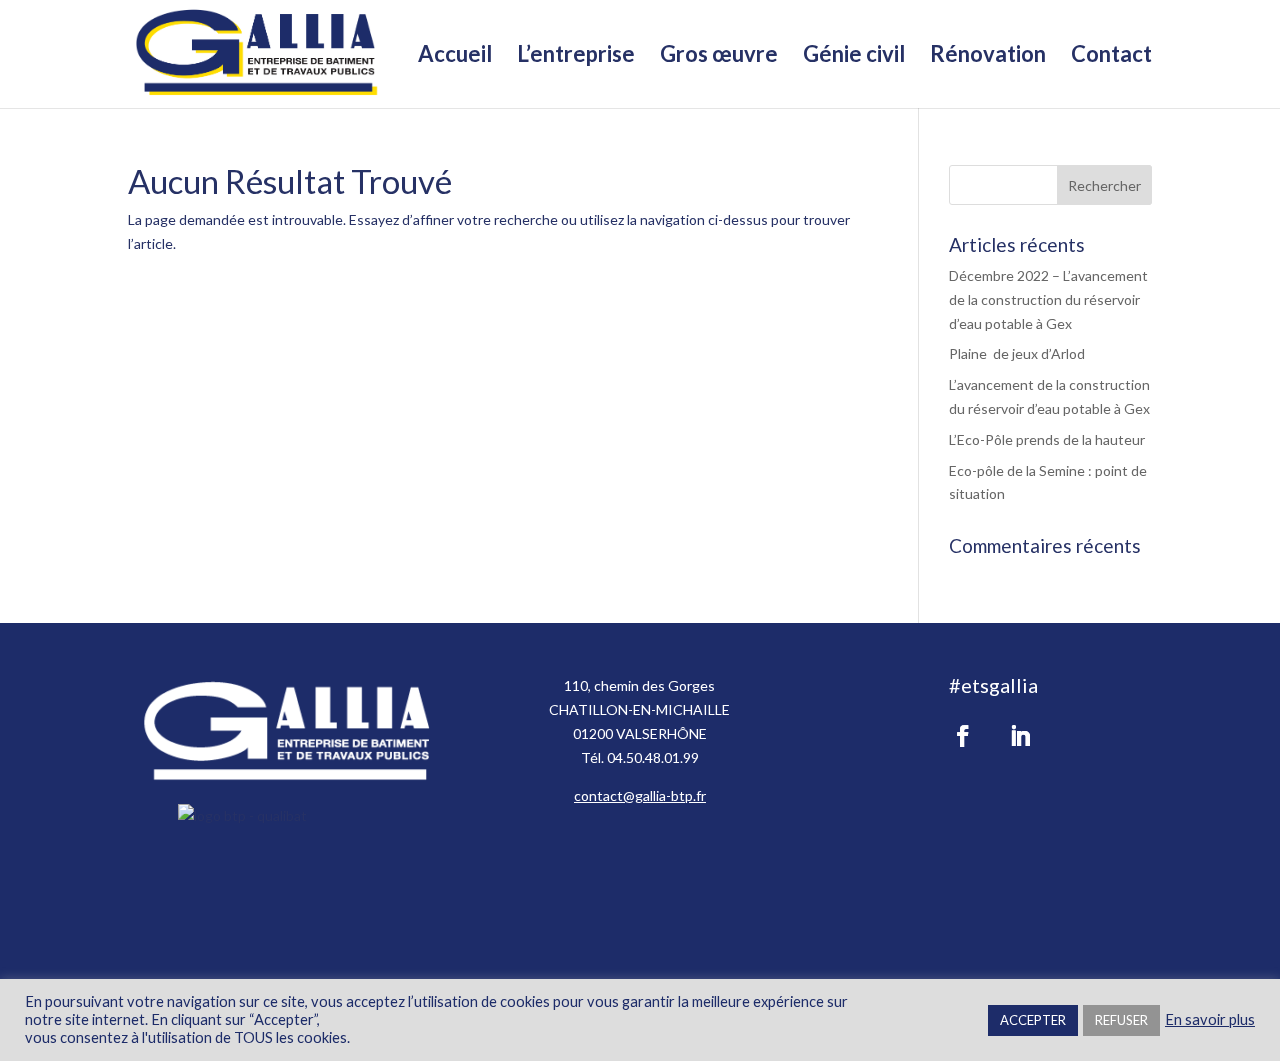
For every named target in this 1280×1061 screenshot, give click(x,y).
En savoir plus (1210, 1019)
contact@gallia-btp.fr (640, 795)
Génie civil (854, 57)
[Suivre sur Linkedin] (1020, 736)
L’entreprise (576, 57)
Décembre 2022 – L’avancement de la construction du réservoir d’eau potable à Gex (1048, 299)
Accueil (455, 57)
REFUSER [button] (1121, 1020)
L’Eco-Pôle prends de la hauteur (1047, 439)
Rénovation (988, 57)
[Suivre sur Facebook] (963, 736)
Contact (1111, 57)
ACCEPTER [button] (1033, 1020)
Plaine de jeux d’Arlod (1017, 353)
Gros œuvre (719, 57)
